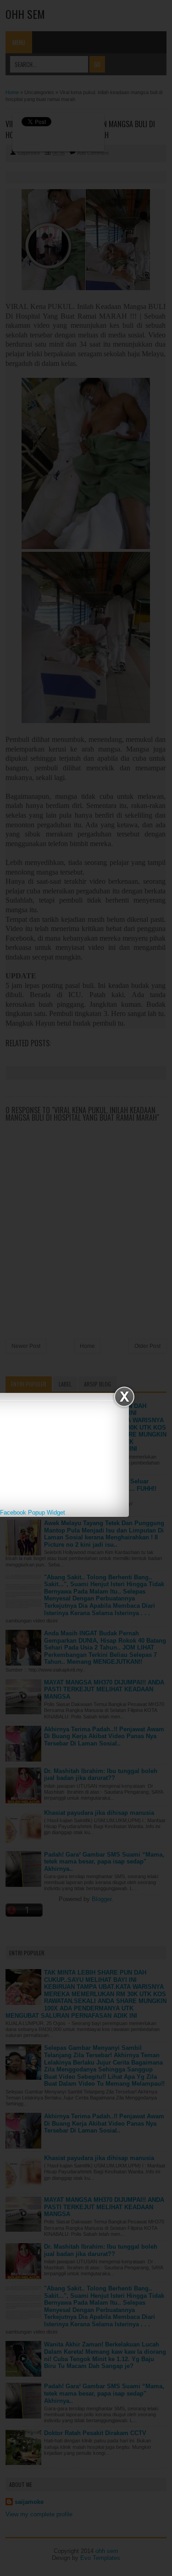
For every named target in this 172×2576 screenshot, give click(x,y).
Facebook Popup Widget (33, 1512)
